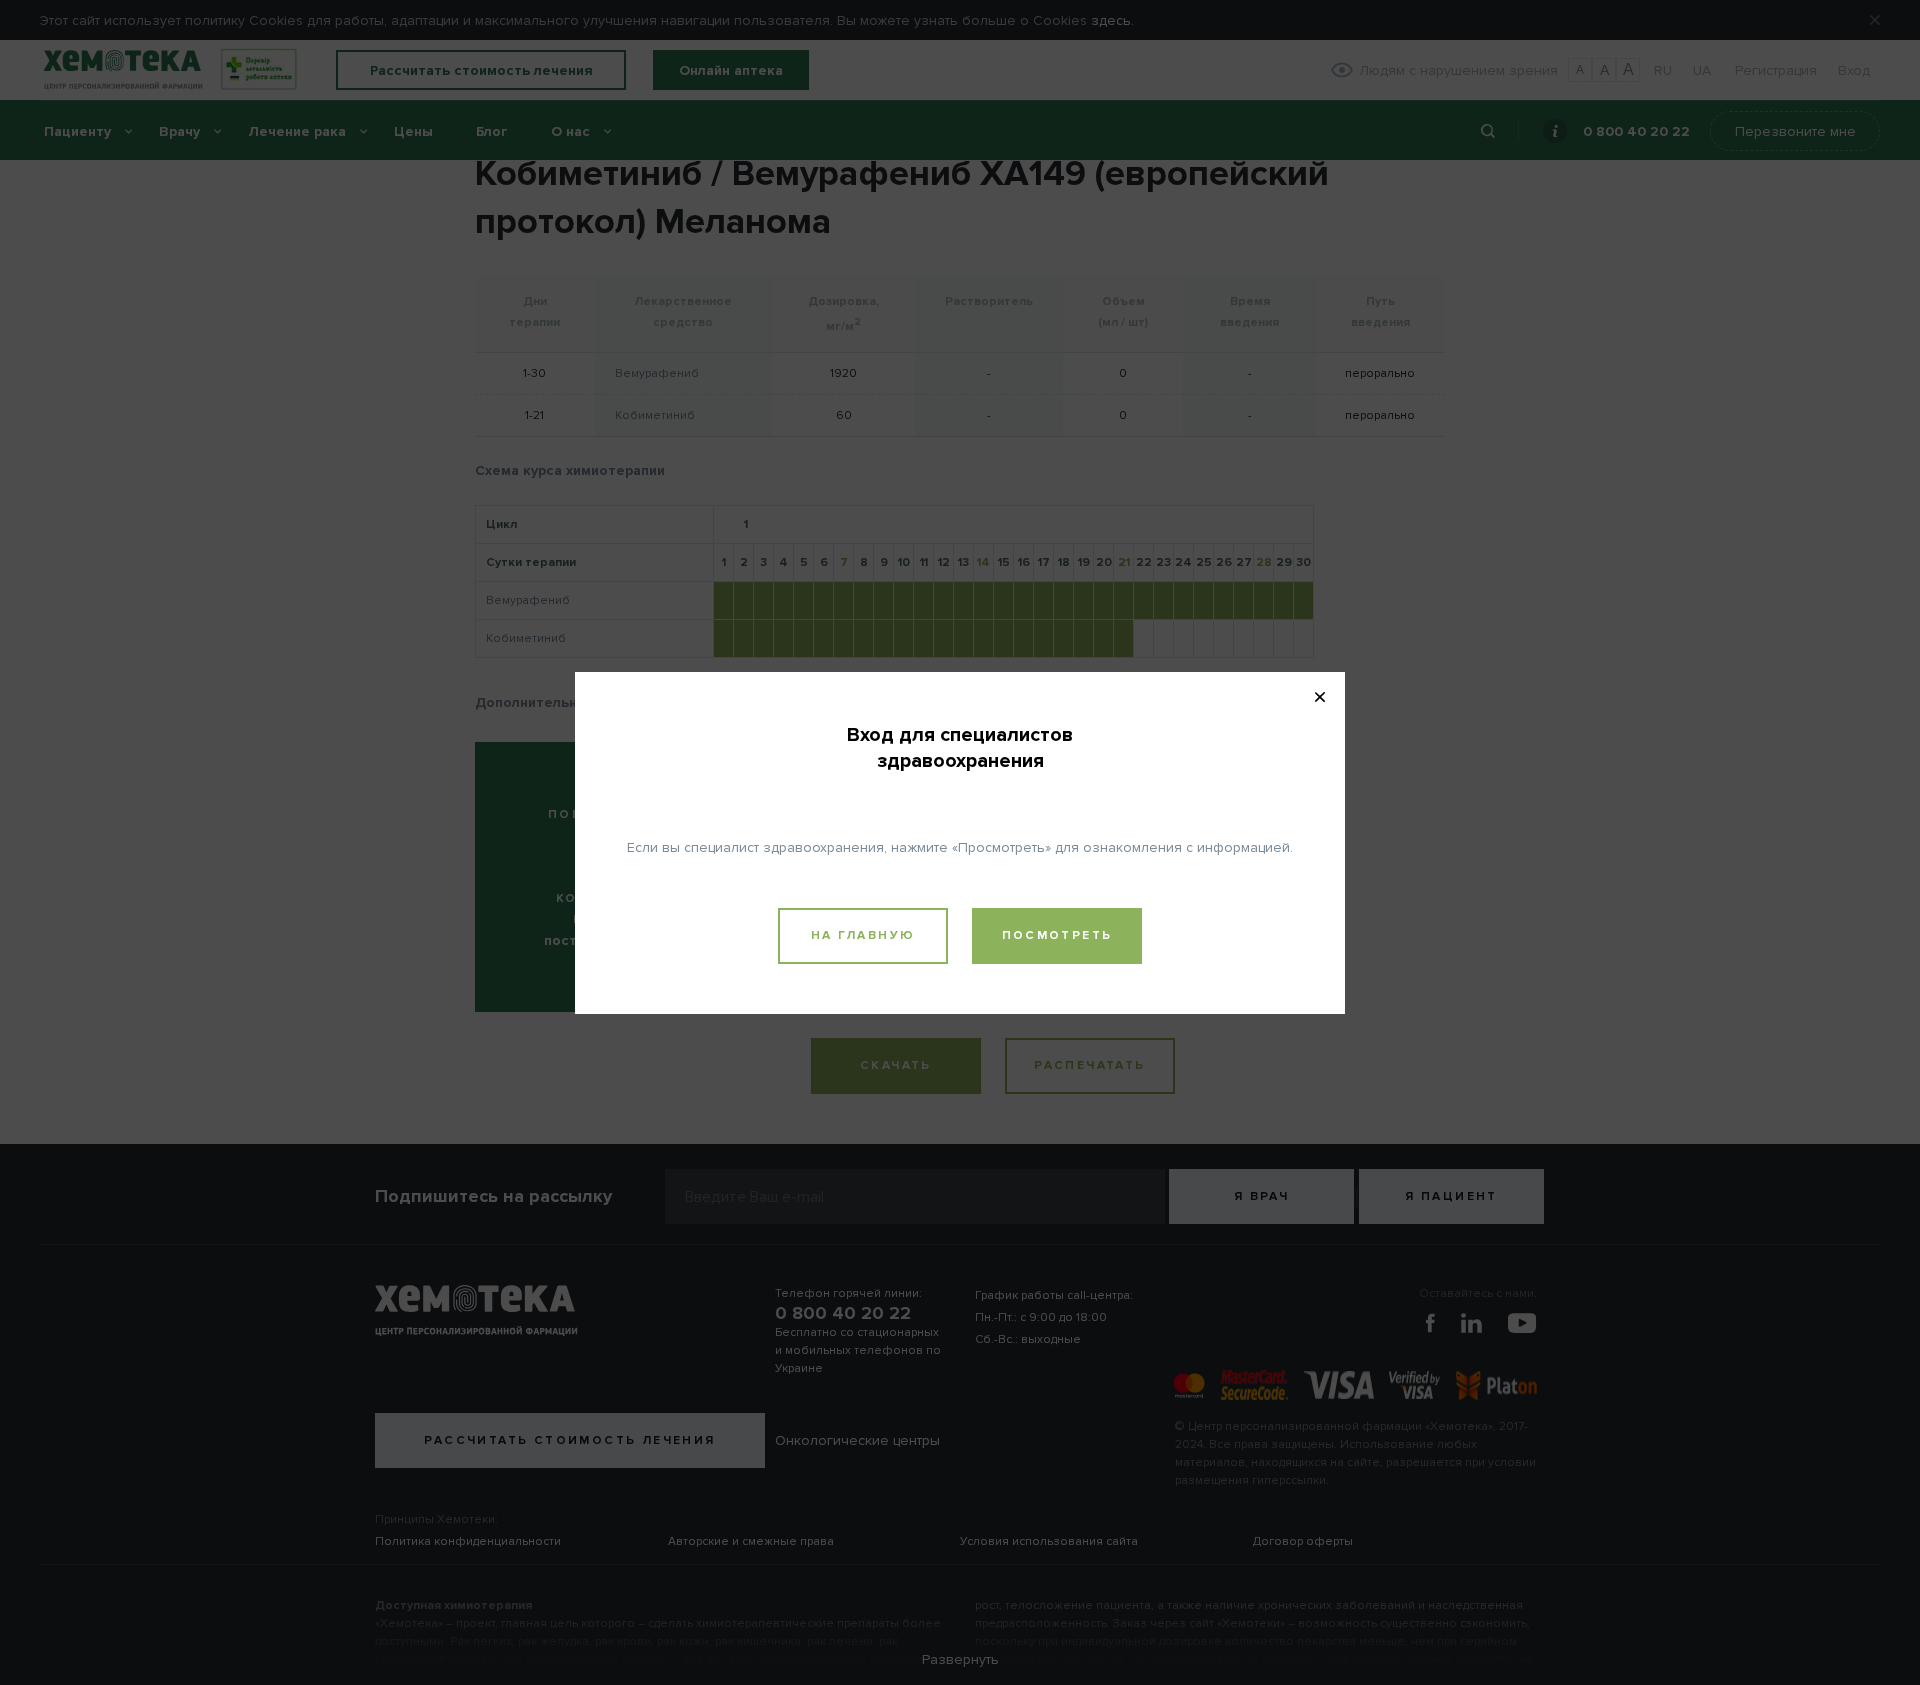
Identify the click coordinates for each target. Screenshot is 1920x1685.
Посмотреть (1057, 935)
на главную (863, 935)
